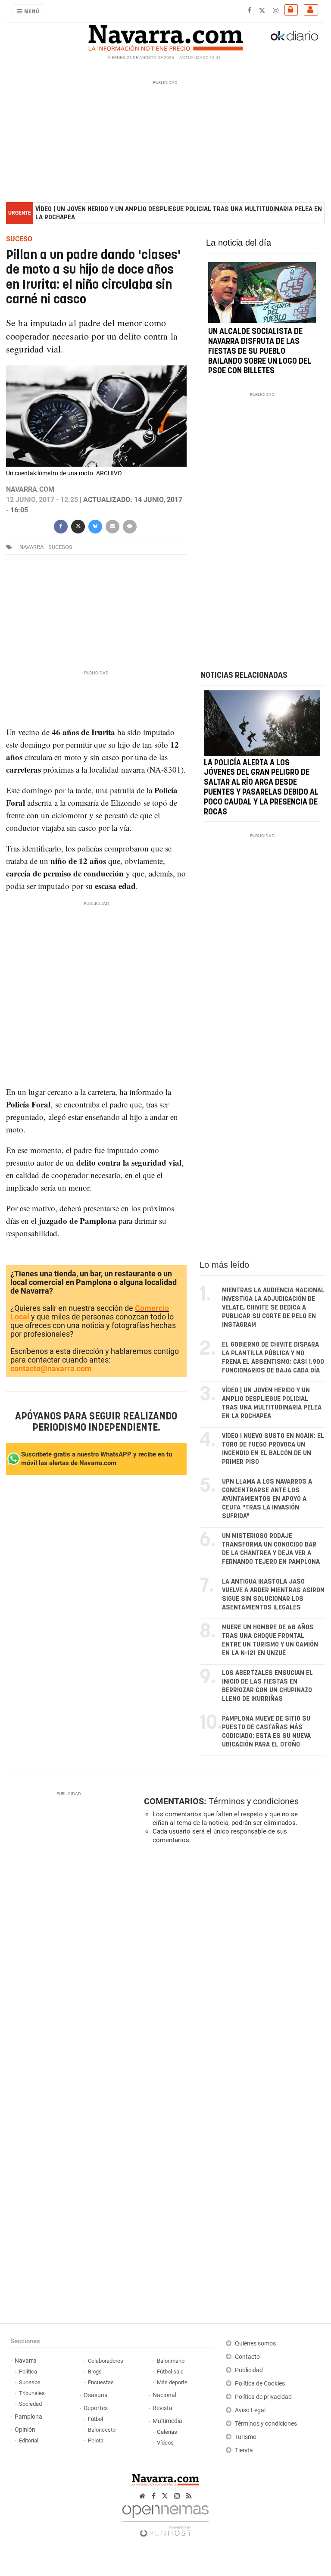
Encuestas (101, 2382)
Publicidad (249, 2370)
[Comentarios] (130, 526)
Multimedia (167, 2421)
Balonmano (171, 2361)
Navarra (26, 2361)
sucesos (60, 547)
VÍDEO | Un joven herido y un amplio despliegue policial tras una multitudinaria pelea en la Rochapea (179, 213)
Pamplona (28, 2417)
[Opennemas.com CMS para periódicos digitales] (165, 2518)
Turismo (246, 2437)
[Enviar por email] (112, 526)
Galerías (167, 2432)
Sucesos (30, 2382)
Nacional (164, 2395)
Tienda (244, 2450)
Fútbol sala (170, 2372)
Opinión (25, 2430)
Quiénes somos (255, 2344)
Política (28, 2372)
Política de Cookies (260, 2384)
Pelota (96, 2440)
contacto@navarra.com (51, 1368)
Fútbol (95, 2419)
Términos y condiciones (254, 1801)
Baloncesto (102, 2430)
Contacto (247, 2357)
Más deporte (172, 2382)
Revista (162, 2408)
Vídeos (165, 2443)
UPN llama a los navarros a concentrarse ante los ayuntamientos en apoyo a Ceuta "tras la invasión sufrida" (267, 1499)
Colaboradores (106, 2361)
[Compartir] (61, 526)
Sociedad (30, 2404)
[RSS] (189, 2496)
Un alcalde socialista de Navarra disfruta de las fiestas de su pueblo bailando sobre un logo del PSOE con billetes (260, 352)
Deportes (96, 2408)
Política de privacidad (263, 2397)
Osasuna (96, 2395)
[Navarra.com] (165, 36)
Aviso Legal (250, 2410)
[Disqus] (232, 1969)
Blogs (95, 2372)
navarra (31, 547)
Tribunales (32, 2393)
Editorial (29, 2440)
